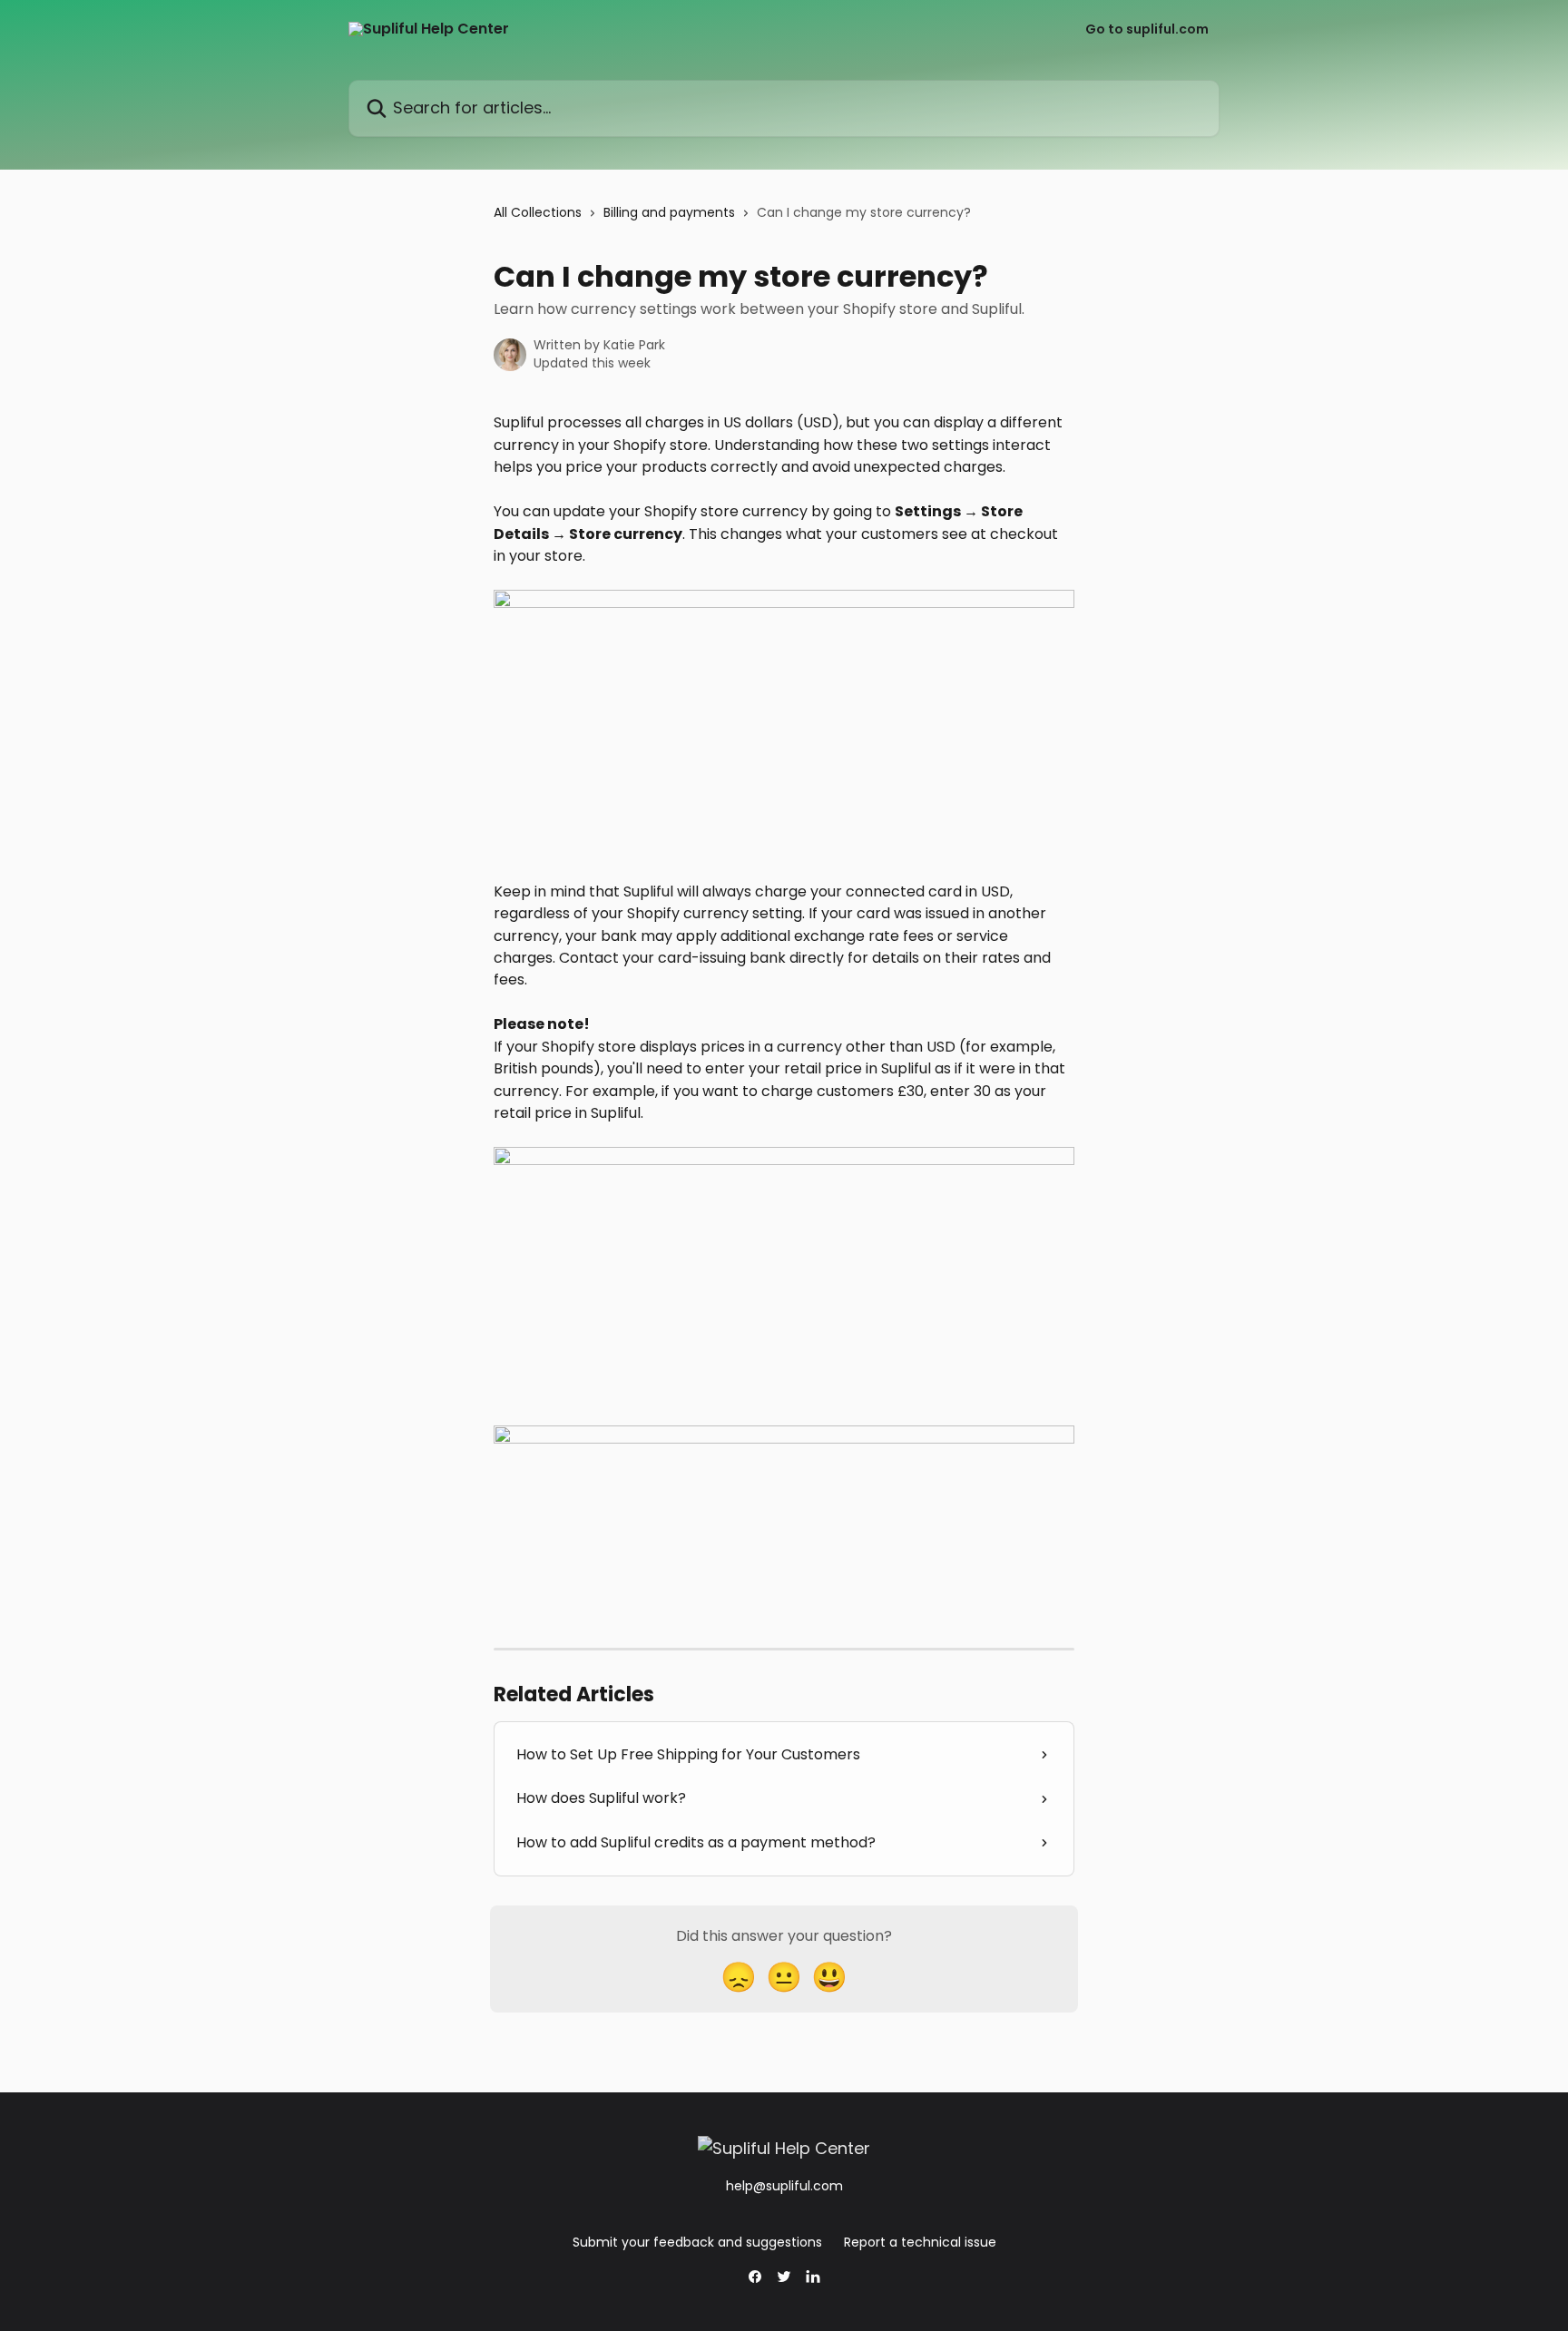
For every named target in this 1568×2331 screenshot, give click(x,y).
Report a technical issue (920, 2242)
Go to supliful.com (1147, 29)
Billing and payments (669, 212)
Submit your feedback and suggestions (697, 2242)
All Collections (538, 212)
